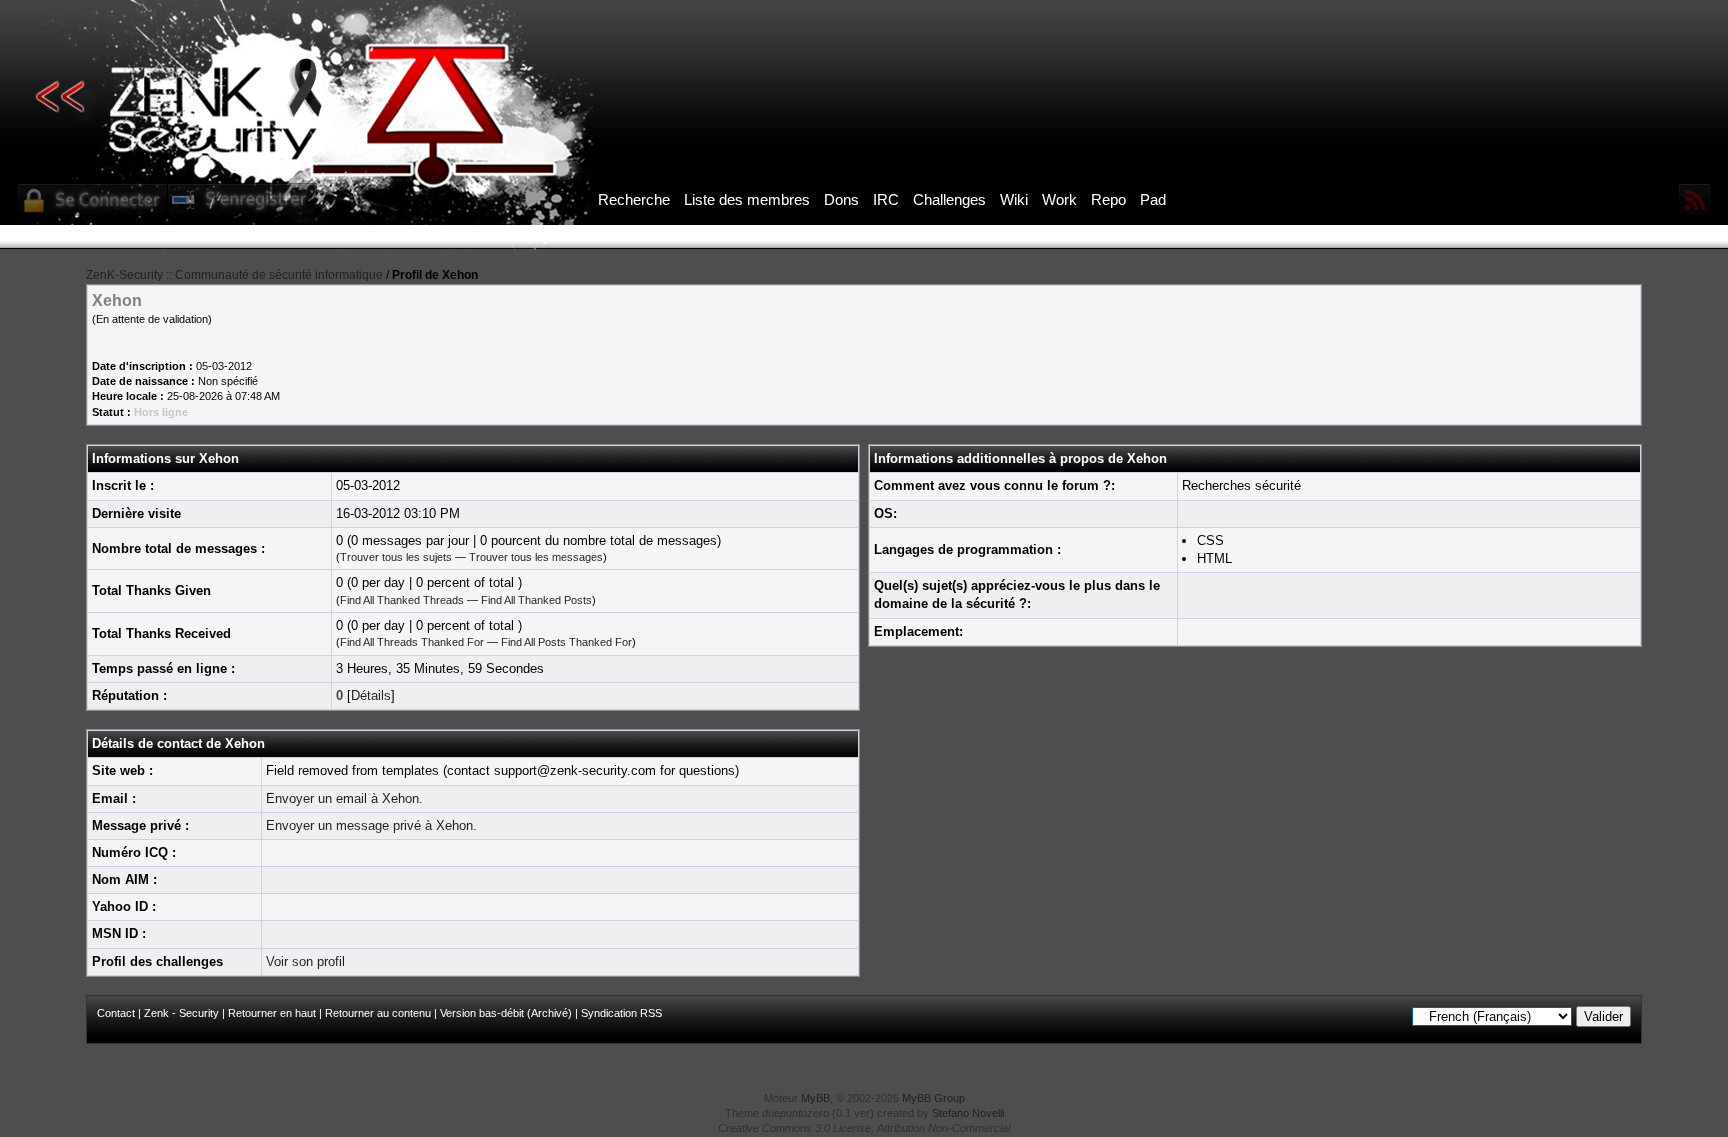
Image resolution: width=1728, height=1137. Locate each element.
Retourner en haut (272, 1013)
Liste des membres (747, 199)
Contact (116, 1013)
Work (1059, 199)
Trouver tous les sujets (396, 557)
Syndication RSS (621, 1013)
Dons (841, 199)
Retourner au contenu (378, 1013)
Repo (1108, 199)
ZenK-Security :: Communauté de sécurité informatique (234, 275)
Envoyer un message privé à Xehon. (371, 825)
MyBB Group (933, 1098)
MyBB (815, 1098)
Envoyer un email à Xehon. (344, 798)
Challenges (949, 199)
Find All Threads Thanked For (412, 642)
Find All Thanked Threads (402, 600)
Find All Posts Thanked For (566, 642)
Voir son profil (305, 961)
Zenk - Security (181, 1013)
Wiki (1014, 199)
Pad (1153, 199)
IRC (886, 199)
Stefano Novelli (968, 1113)
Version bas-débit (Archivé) (506, 1013)
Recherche (634, 199)
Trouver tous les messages (536, 557)
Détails (371, 695)
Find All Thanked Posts (536, 600)
